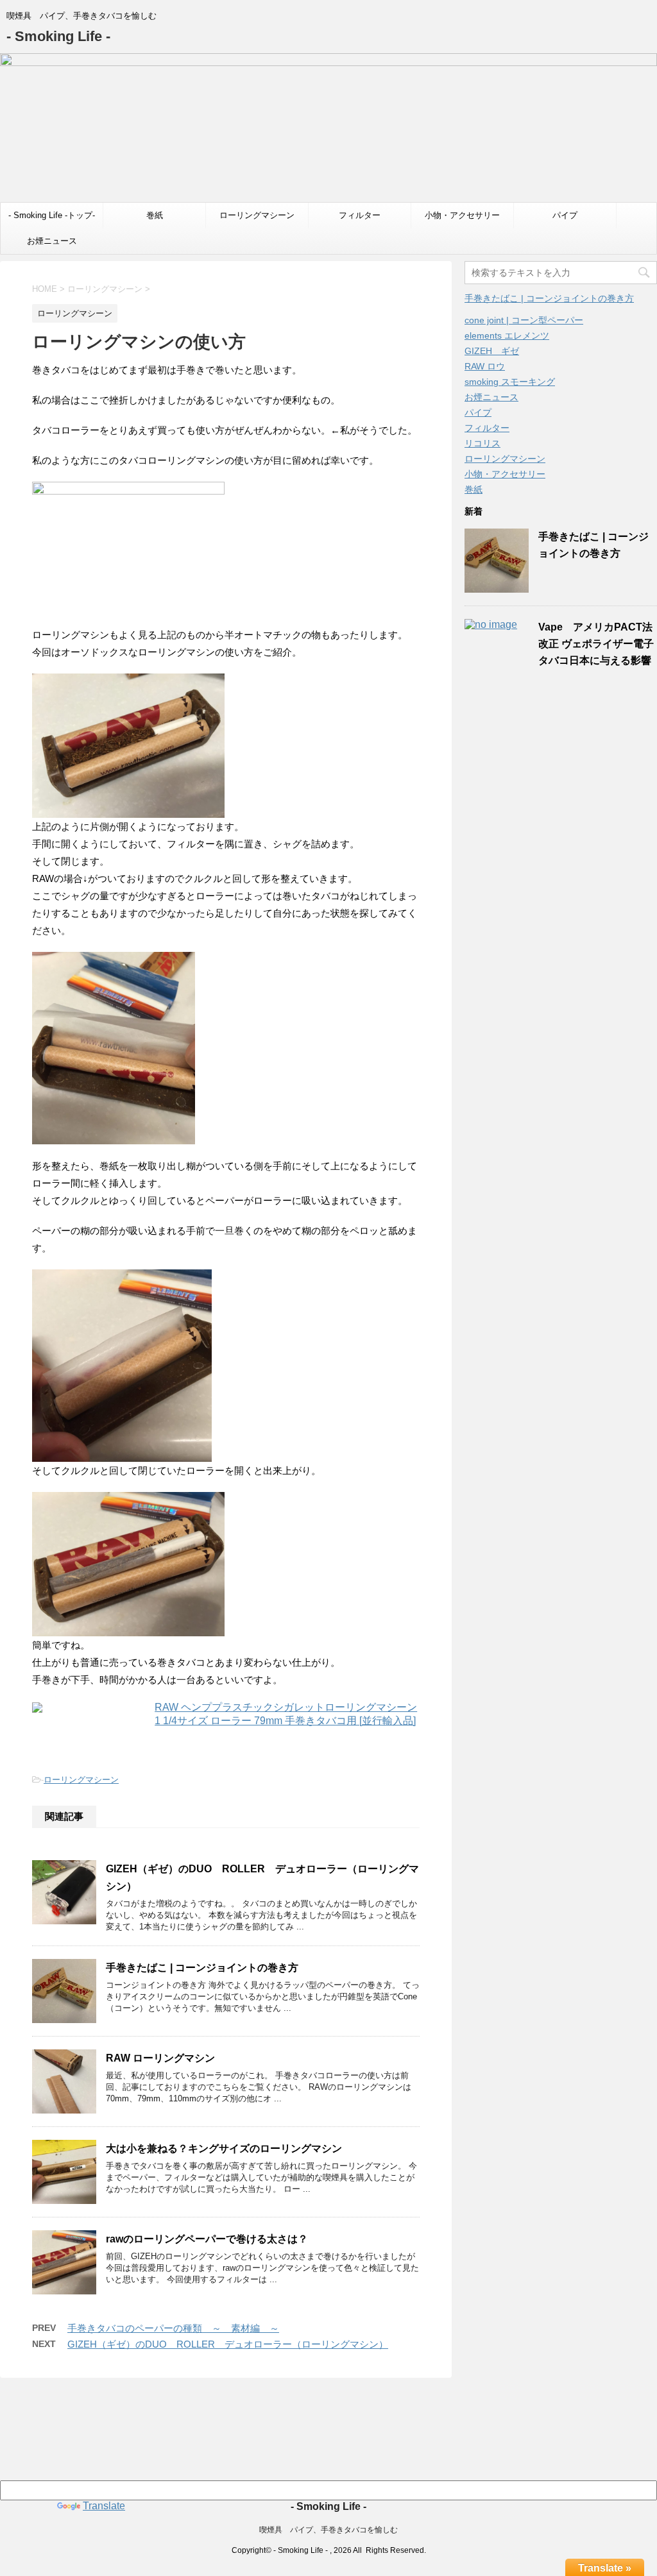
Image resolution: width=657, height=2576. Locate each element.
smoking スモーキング (510, 382)
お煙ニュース (52, 241)
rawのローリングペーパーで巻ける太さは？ (207, 2239)
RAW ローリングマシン (160, 2058)
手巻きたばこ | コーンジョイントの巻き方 (202, 1968)
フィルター (360, 215)
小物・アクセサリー (462, 215)
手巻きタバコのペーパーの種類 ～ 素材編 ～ (173, 2328)
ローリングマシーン (257, 215)
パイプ (565, 215)
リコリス (482, 443)
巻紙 (155, 215)
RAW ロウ (485, 366)
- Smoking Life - (58, 36)
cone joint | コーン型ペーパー (524, 320)
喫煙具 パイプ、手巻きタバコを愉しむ (328, 2530)
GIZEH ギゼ (492, 351)
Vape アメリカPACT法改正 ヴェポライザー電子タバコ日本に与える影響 (596, 644)
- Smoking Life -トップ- (52, 215)
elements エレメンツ (507, 335)
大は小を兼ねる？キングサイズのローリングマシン (224, 2148)
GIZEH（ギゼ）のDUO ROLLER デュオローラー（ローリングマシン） (228, 2344)
